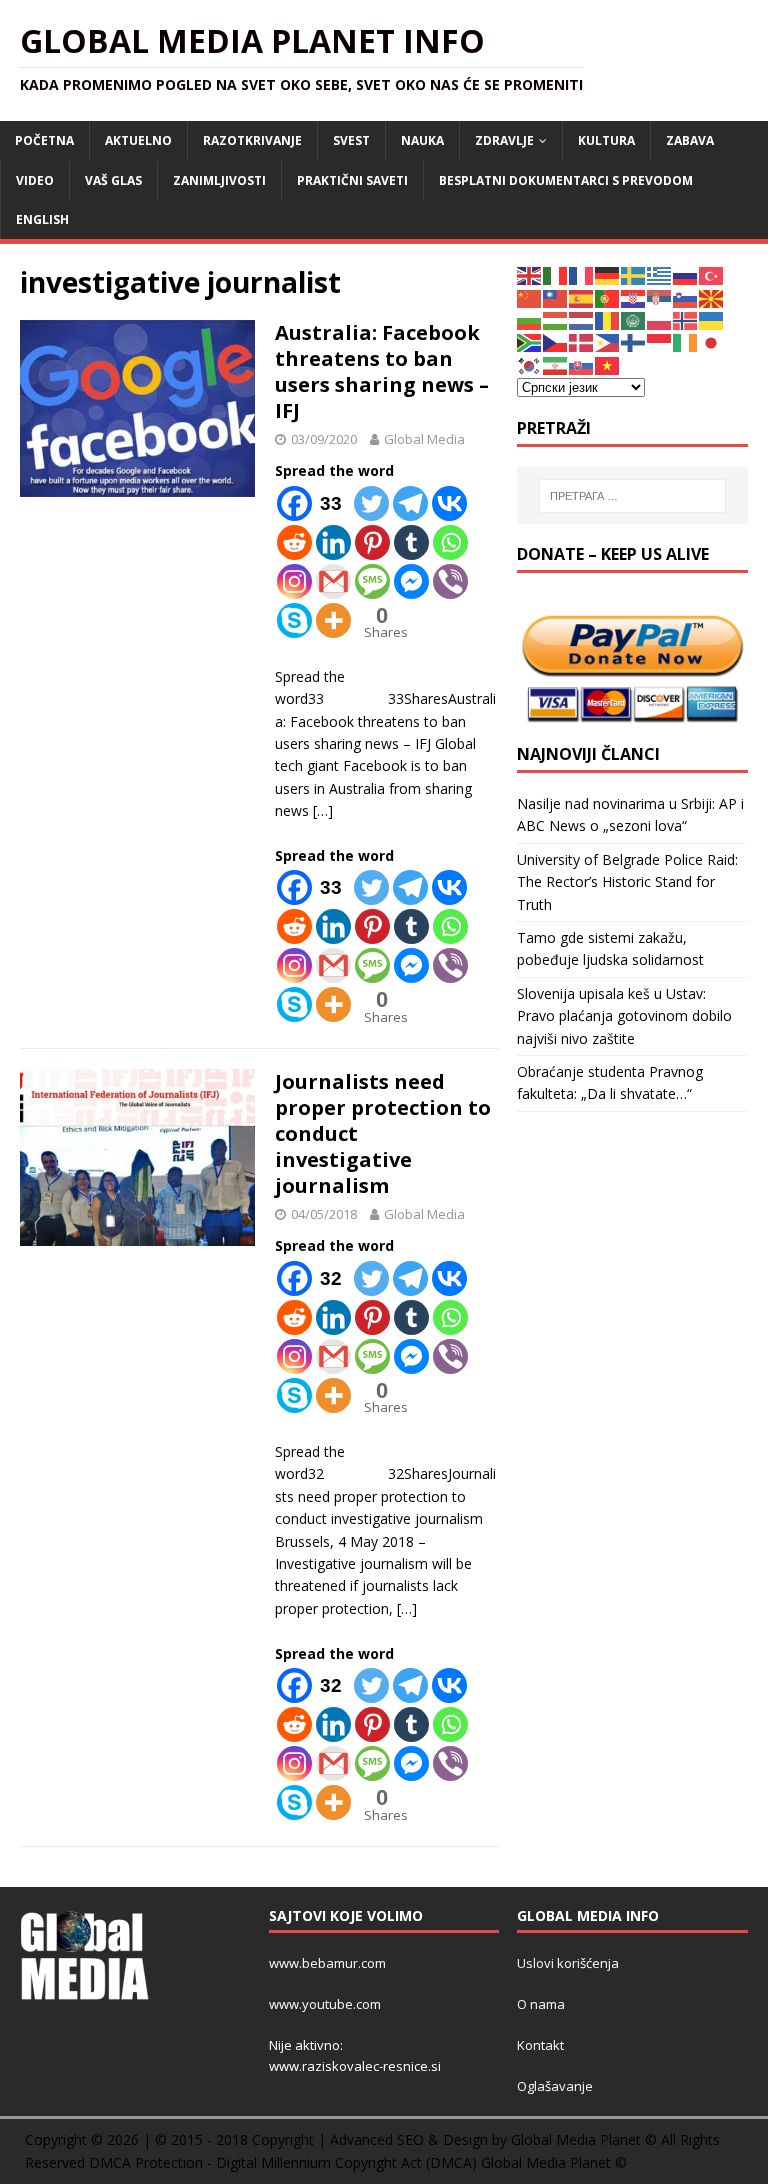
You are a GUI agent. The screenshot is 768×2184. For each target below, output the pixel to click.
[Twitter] (371, 503)
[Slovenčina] (582, 364)
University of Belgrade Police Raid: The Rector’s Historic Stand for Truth (627, 882)
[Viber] (450, 581)
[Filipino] (608, 341)
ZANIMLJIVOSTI (219, 180)
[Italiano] (556, 274)
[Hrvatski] (634, 296)
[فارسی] (556, 364)
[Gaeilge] (686, 341)
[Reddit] (294, 542)
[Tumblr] (411, 542)
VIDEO (35, 180)
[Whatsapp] (450, 542)
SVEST (351, 140)
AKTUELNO (138, 140)
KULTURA (606, 140)
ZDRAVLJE (504, 140)
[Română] (608, 319)
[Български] (530, 319)
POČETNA (44, 140)
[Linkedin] (333, 542)
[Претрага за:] (632, 496)
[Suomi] (634, 341)
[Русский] (686, 274)
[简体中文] (530, 296)
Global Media (424, 439)
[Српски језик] (660, 296)
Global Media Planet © (554, 2162)
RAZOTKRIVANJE (252, 140)
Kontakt (540, 2045)
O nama (541, 2004)
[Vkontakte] (449, 503)
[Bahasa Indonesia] (660, 341)
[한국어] (530, 364)
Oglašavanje (555, 2086)
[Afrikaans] (530, 341)
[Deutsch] (608, 274)
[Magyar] (556, 319)
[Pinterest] (372, 542)
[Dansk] (582, 341)
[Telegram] (410, 503)
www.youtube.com (325, 2004)
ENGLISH (42, 219)
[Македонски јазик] (712, 296)
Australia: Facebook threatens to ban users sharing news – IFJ (382, 371)
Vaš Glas (113, 180)
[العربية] (634, 319)
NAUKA (422, 140)
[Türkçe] (712, 274)
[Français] (582, 274)
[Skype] (294, 620)
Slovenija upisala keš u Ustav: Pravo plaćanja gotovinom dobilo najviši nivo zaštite (624, 1016)
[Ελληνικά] (660, 274)
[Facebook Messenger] (411, 581)
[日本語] (712, 341)
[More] (333, 620)
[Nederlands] (582, 319)
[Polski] (660, 319)
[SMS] (372, 581)
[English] (530, 274)
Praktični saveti (352, 180)
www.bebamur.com (327, 1963)
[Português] (608, 296)
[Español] (582, 296)
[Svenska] (634, 274)
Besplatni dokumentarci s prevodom (566, 180)
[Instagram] (294, 581)
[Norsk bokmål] (686, 319)
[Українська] (712, 319)
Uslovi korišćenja (568, 1963)
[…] (323, 810)
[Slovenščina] (686, 296)
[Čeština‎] (556, 341)
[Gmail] (333, 581)
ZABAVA (690, 140)
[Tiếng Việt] (608, 364)
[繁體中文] (556, 296)
